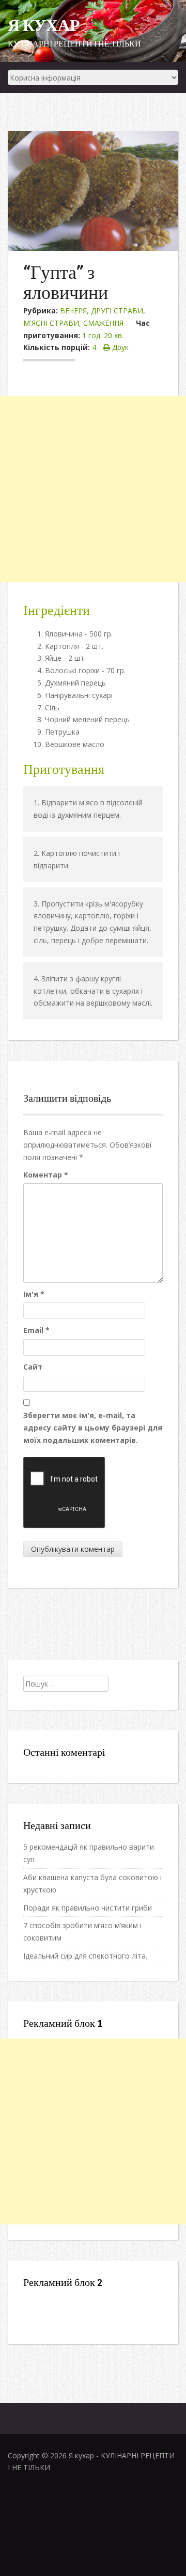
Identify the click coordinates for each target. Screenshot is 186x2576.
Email (36, 1330)
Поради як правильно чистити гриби (88, 1908)
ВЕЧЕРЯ (73, 311)
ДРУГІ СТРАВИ (117, 311)
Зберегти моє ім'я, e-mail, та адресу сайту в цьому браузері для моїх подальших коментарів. (93, 1428)
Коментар (46, 1175)
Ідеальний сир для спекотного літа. (85, 1956)
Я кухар (44, 25)
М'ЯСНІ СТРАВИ (51, 323)
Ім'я (34, 1294)
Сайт (33, 1367)
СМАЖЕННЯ (103, 323)
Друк (119, 347)
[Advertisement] (93, 489)
